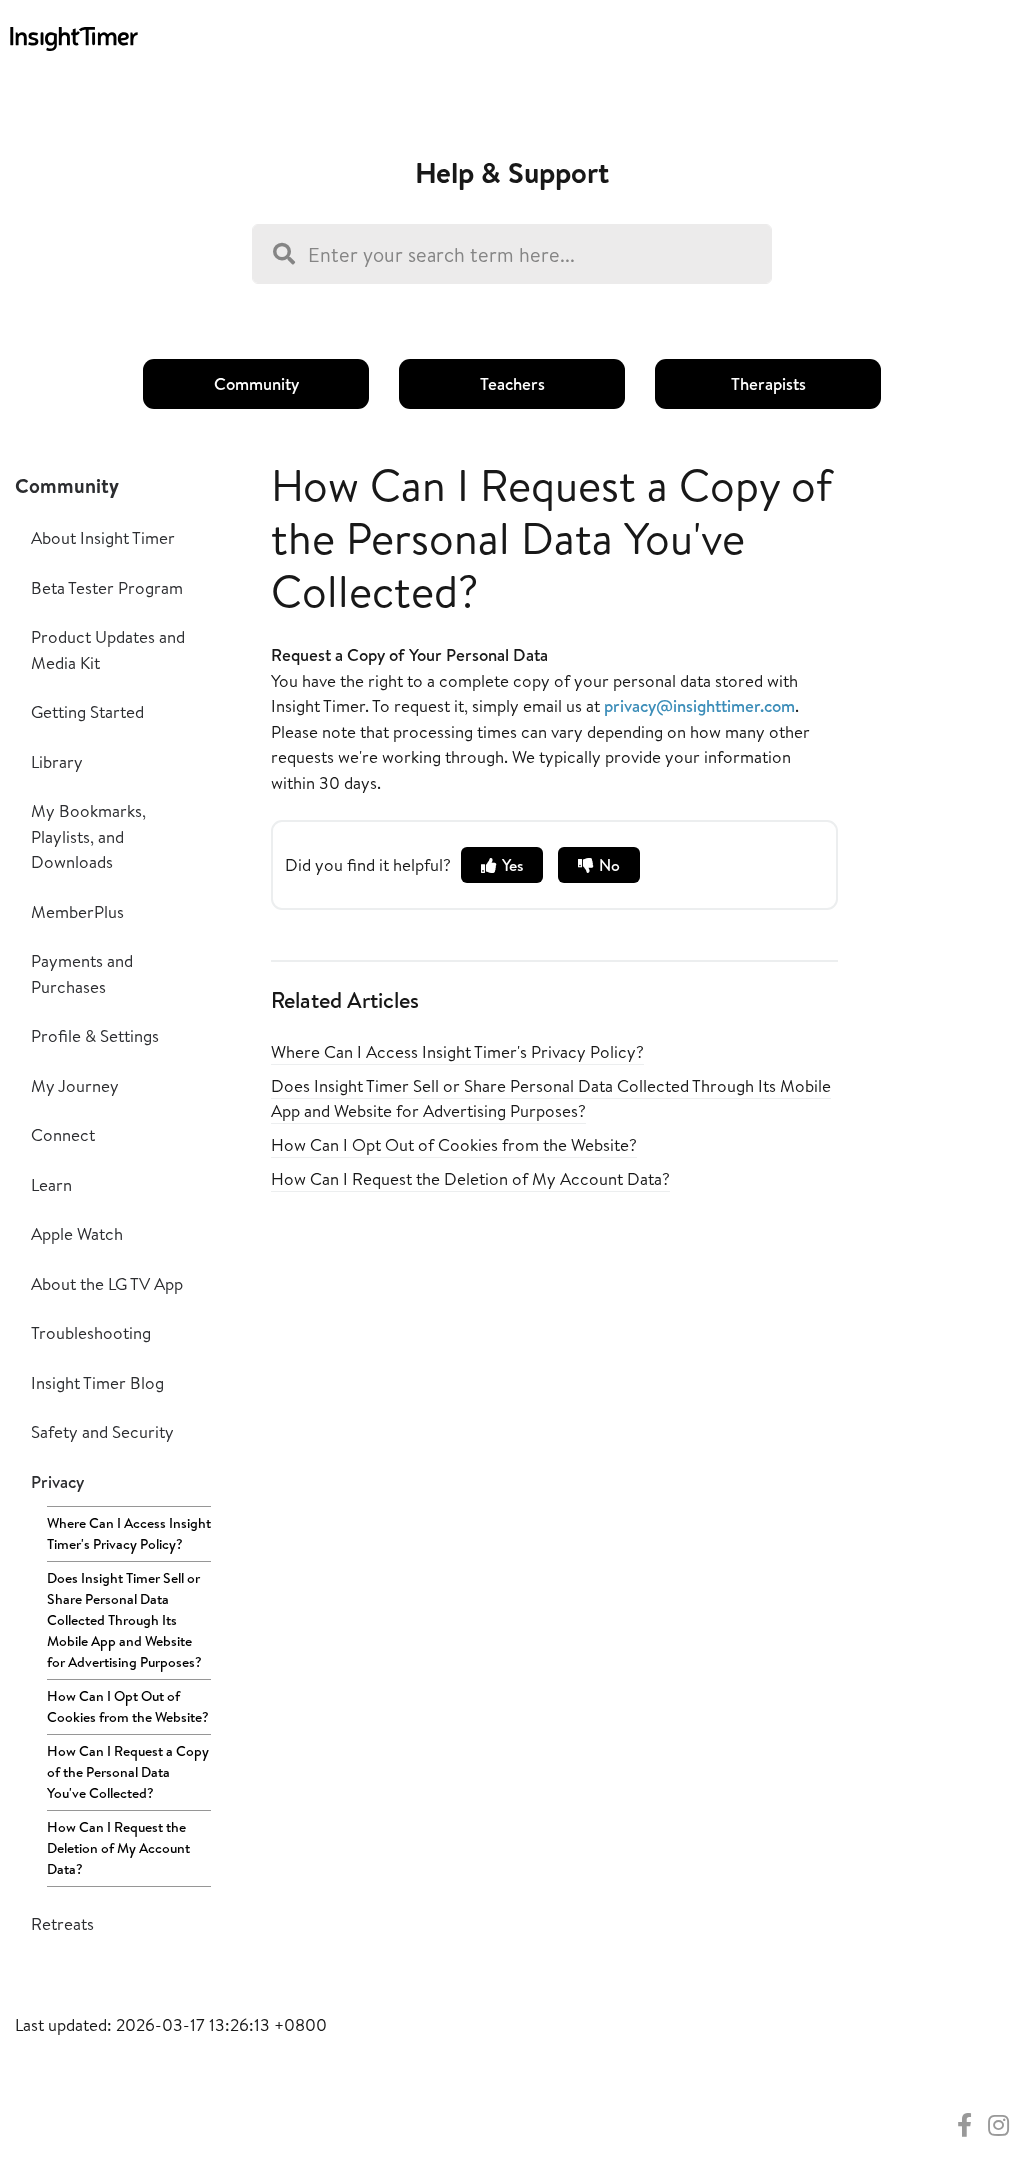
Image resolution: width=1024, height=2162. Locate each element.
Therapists (768, 383)
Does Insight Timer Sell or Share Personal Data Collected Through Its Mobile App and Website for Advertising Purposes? (124, 1620)
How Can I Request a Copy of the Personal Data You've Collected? (128, 1772)
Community (256, 383)
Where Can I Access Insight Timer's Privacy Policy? (129, 1533)
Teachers (512, 383)
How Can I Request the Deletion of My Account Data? (118, 1848)
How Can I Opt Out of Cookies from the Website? (128, 1706)
